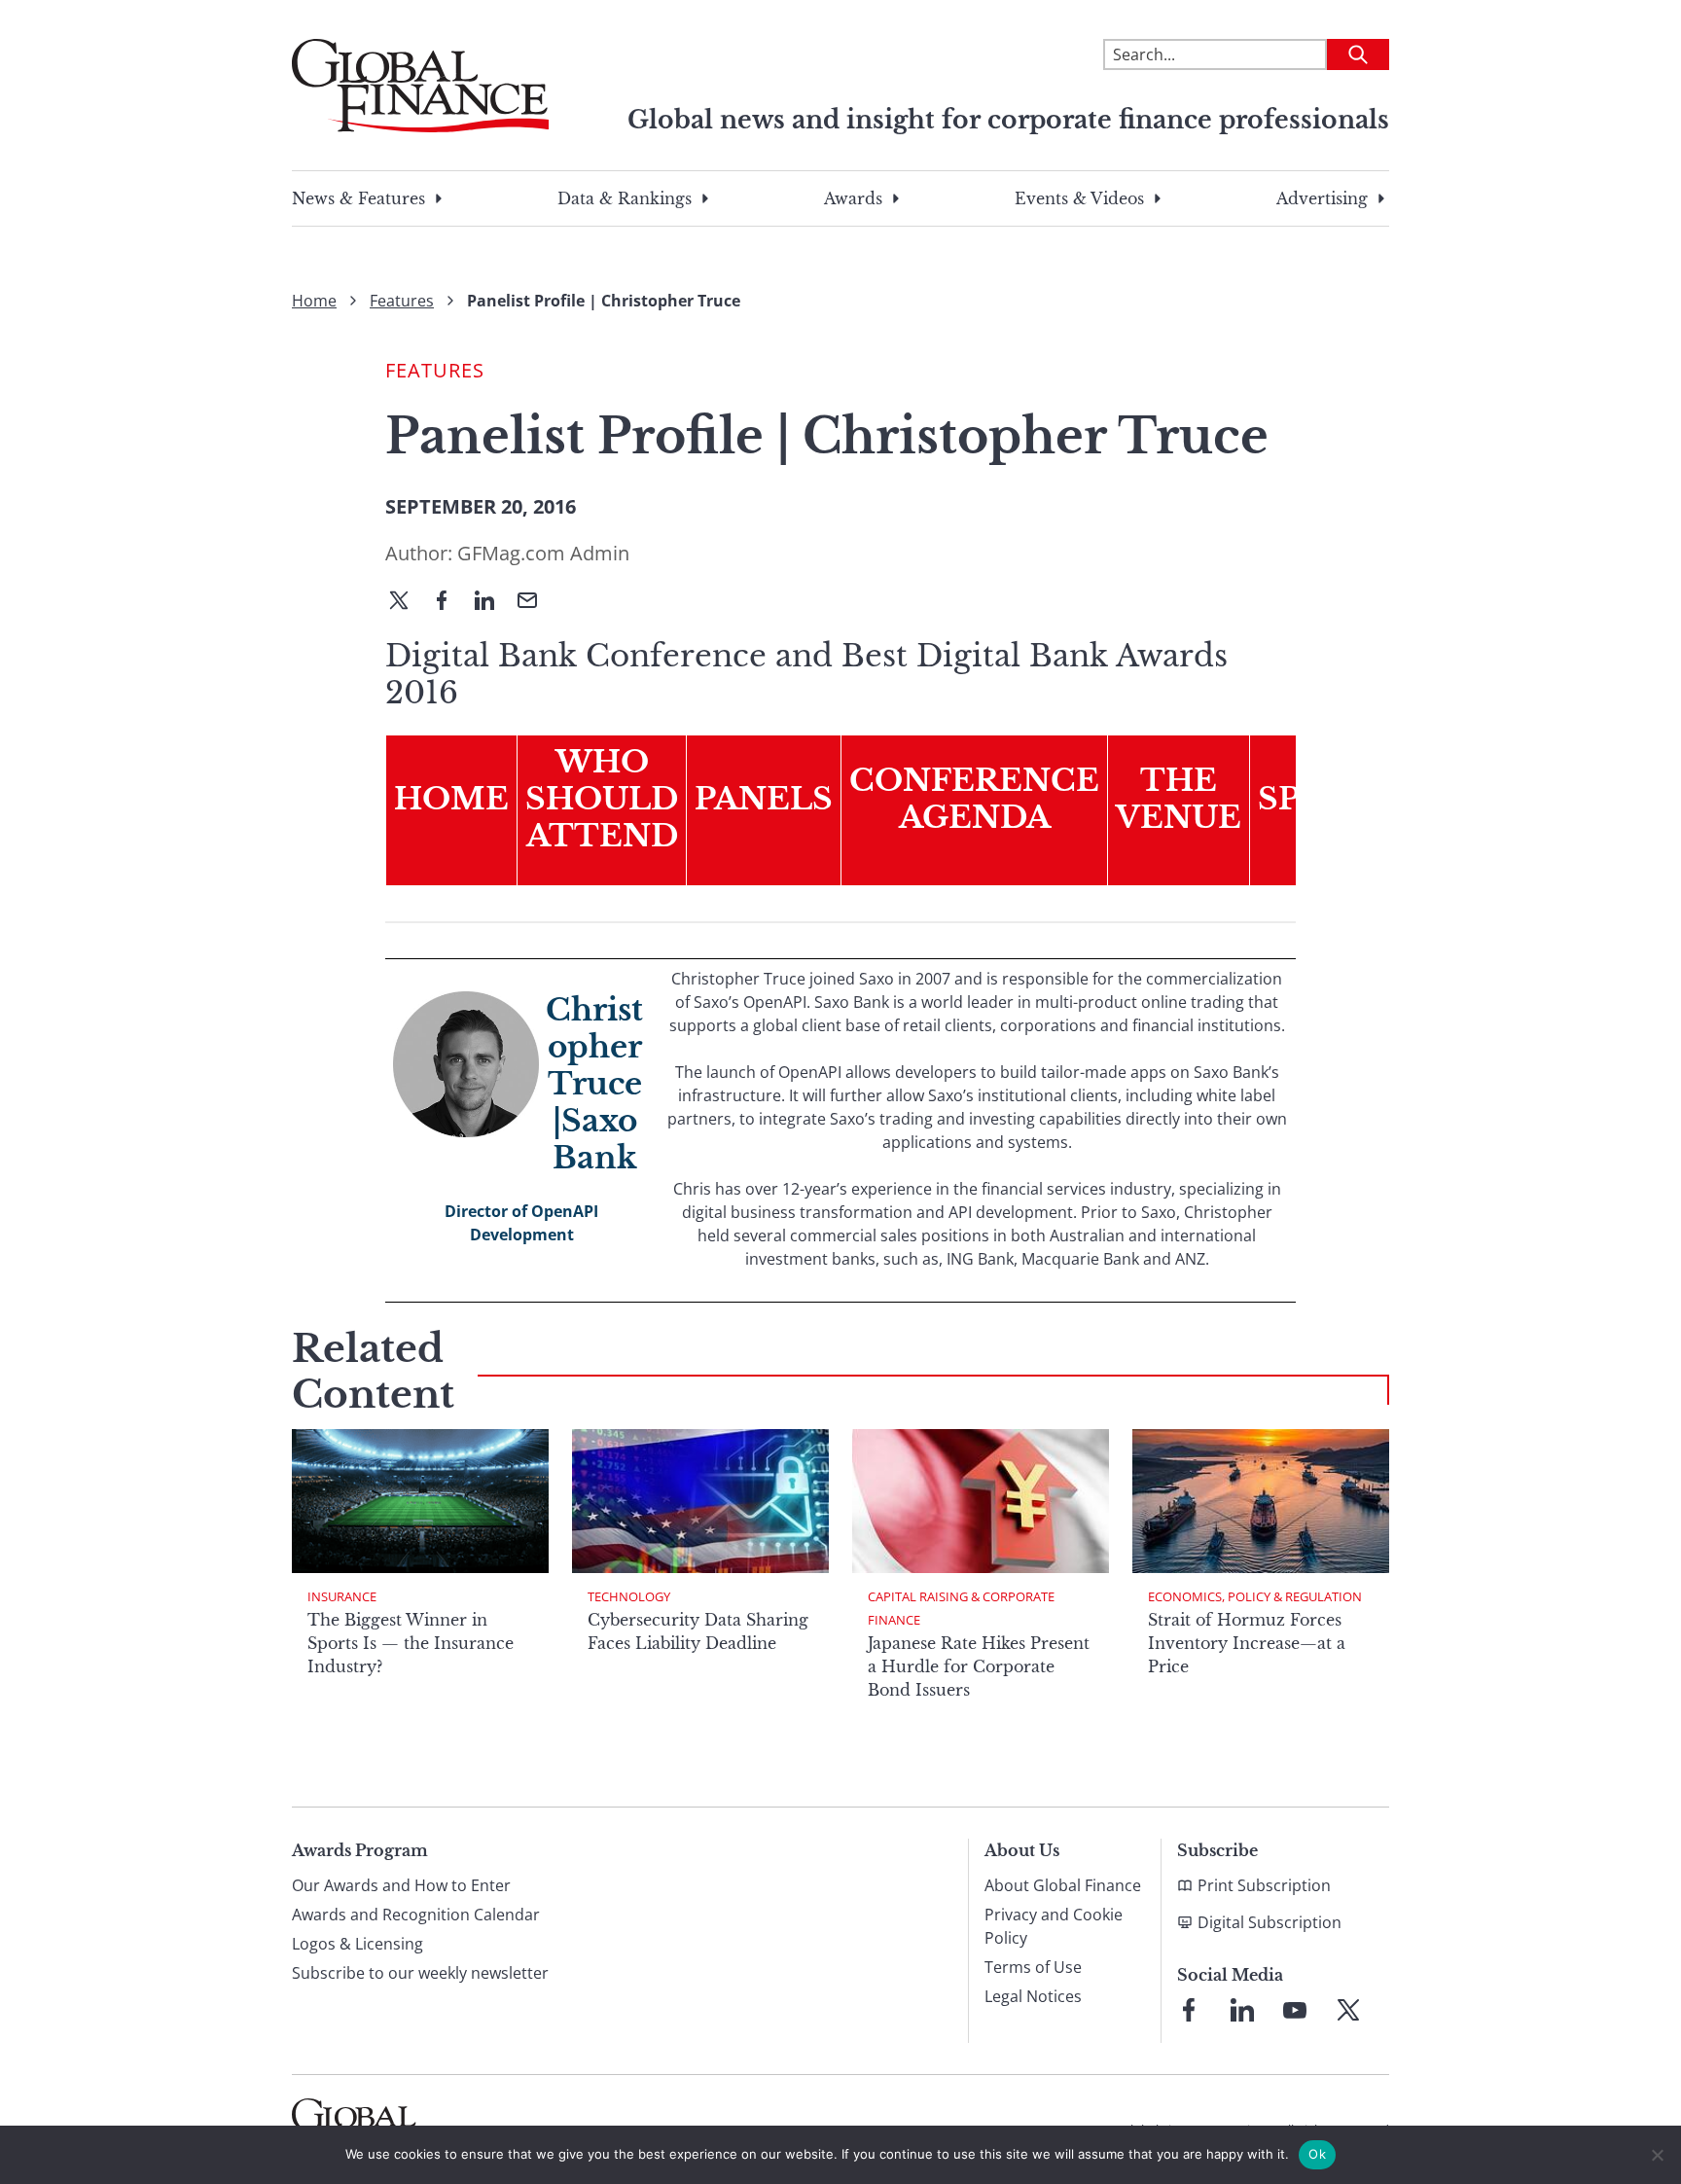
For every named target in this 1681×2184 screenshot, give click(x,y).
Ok (1317, 2154)
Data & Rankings (625, 198)
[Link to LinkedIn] (1242, 2010)
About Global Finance (1063, 1885)
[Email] (535, 602)
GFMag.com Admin (543, 553)
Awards (853, 198)
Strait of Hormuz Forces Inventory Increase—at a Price (1247, 1643)
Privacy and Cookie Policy (1054, 1926)
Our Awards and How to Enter (401, 1885)
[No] (1657, 2155)
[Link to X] (1348, 2010)
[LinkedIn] (492, 602)
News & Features (358, 198)
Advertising (1322, 198)
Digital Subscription (1270, 1922)
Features (402, 301)
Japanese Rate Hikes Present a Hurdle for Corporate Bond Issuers (979, 1666)
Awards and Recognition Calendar (416, 1915)
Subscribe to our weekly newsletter (420, 1973)
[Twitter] (407, 602)
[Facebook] (449, 602)
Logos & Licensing (358, 1944)
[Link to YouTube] (1295, 2010)
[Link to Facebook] (1189, 2010)
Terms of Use (1033, 1967)
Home (314, 301)
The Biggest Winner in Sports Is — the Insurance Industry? (411, 1643)
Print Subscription (1264, 1885)
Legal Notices (1033, 1996)
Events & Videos (1079, 198)
